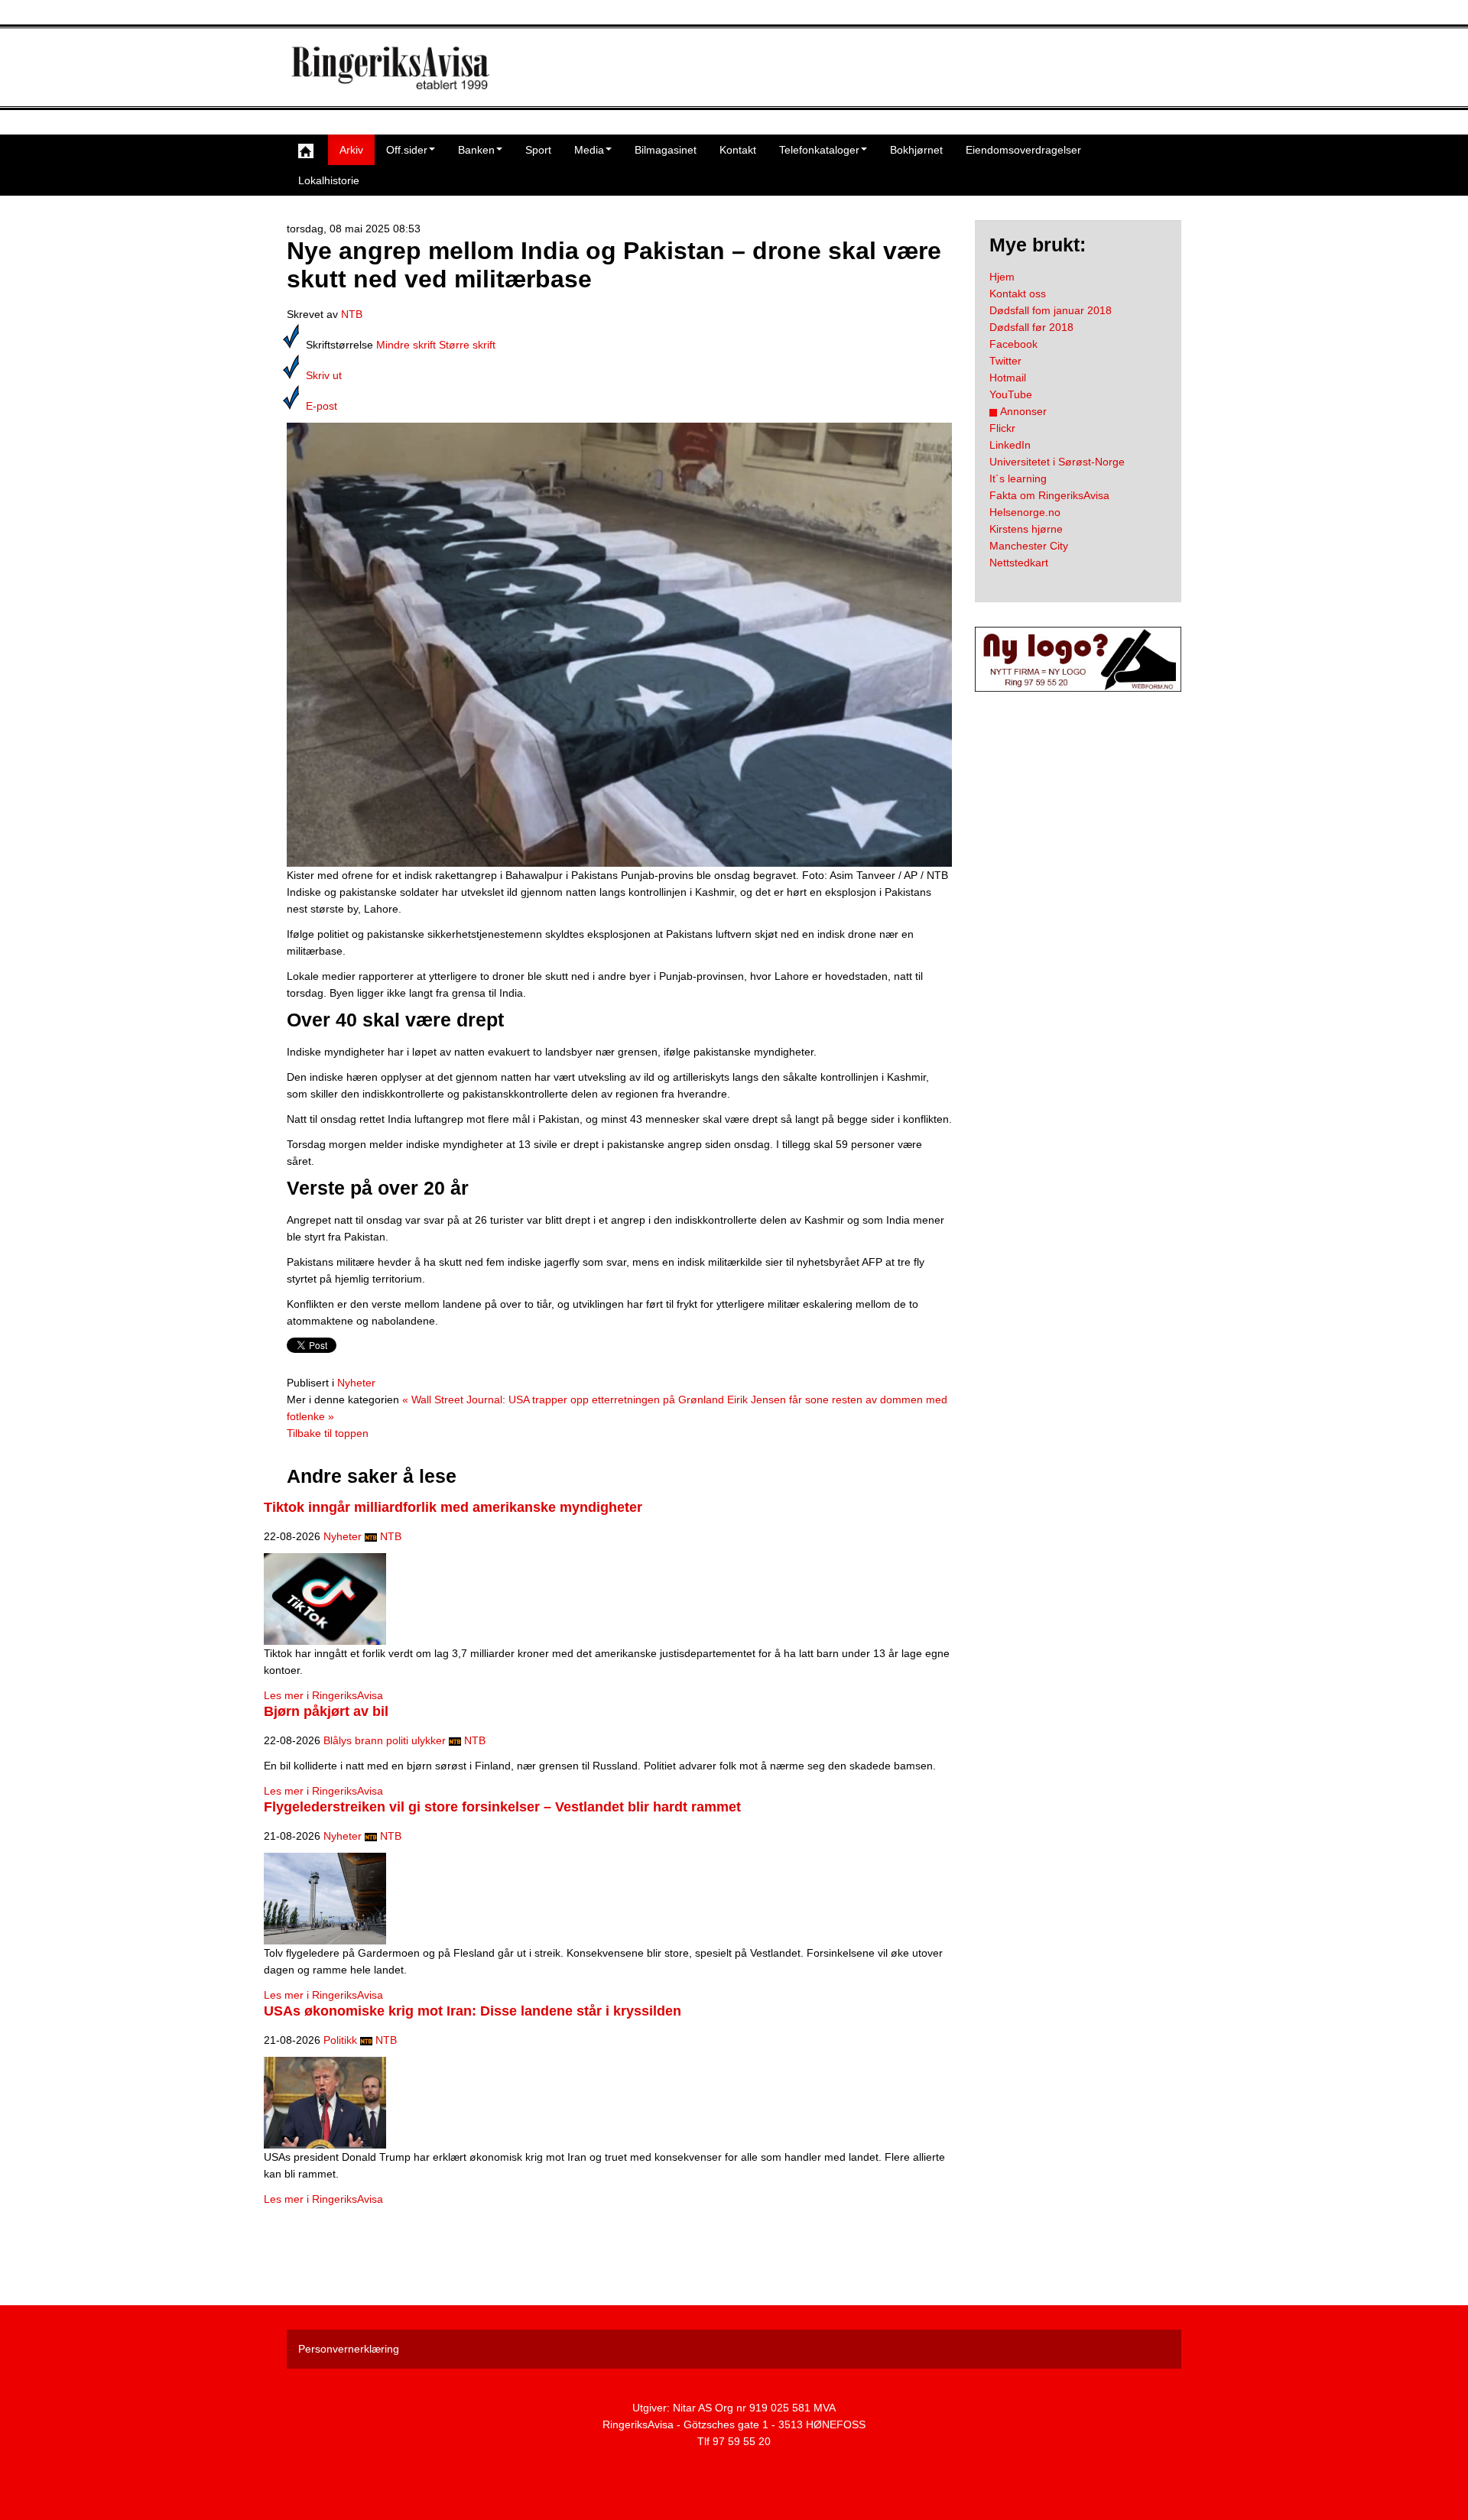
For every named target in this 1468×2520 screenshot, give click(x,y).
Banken (476, 150)
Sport (538, 150)
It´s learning (1018, 478)
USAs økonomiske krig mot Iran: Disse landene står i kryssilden (473, 2011)
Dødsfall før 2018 (1031, 327)
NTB (352, 314)
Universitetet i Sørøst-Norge (1057, 462)
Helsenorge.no (1025, 512)
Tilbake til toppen (328, 1433)
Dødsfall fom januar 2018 (1051, 310)
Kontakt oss (1018, 294)
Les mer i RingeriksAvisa (323, 1695)
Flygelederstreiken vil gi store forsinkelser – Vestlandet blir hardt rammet (502, 1807)
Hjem (1002, 277)
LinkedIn (1010, 445)
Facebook (1013, 344)
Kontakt (738, 150)
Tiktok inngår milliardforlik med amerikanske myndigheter (453, 1507)
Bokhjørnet (916, 150)
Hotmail (1008, 378)
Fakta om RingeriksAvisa (1049, 495)
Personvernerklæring (349, 2349)
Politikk (340, 2040)
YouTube (1011, 394)
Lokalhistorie (329, 180)
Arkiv (351, 150)
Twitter (1005, 361)
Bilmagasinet (666, 150)
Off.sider (407, 150)
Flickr (1002, 428)
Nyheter (356, 1383)
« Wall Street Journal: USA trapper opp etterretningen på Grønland (563, 1399)
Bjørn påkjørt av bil (326, 1711)
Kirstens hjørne (1026, 529)
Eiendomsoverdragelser (1023, 150)
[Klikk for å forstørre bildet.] (619, 644)
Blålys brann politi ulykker (385, 1740)
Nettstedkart (1019, 563)
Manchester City (1029, 546)
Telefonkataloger (819, 150)
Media (589, 150)
